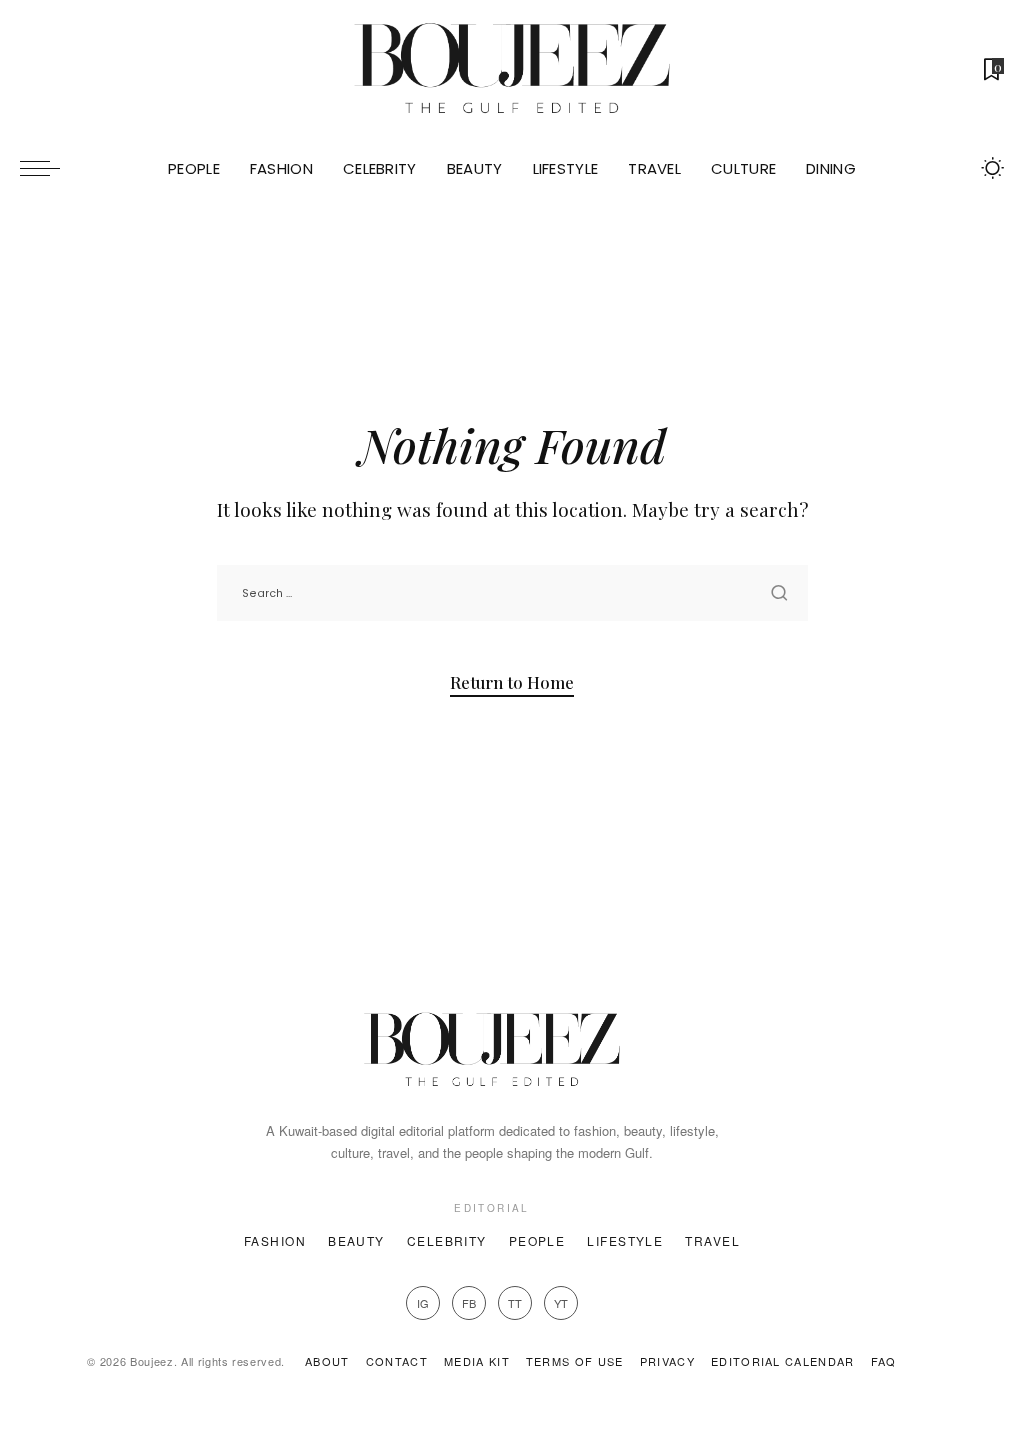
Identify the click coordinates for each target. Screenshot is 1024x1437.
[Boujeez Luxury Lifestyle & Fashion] (512, 69)
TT (515, 1303)
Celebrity (447, 1240)
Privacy (667, 1361)
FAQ (884, 1361)
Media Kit (477, 1361)
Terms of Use (575, 1361)
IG (423, 1303)
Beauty (356, 1240)
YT (561, 1303)
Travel (712, 1240)
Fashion (275, 1240)
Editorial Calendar (783, 1361)
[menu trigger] (50, 168)
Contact (397, 1361)
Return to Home (512, 682)
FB (469, 1303)
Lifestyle (625, 1240)
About (327, 1361)
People (537, 1240)
